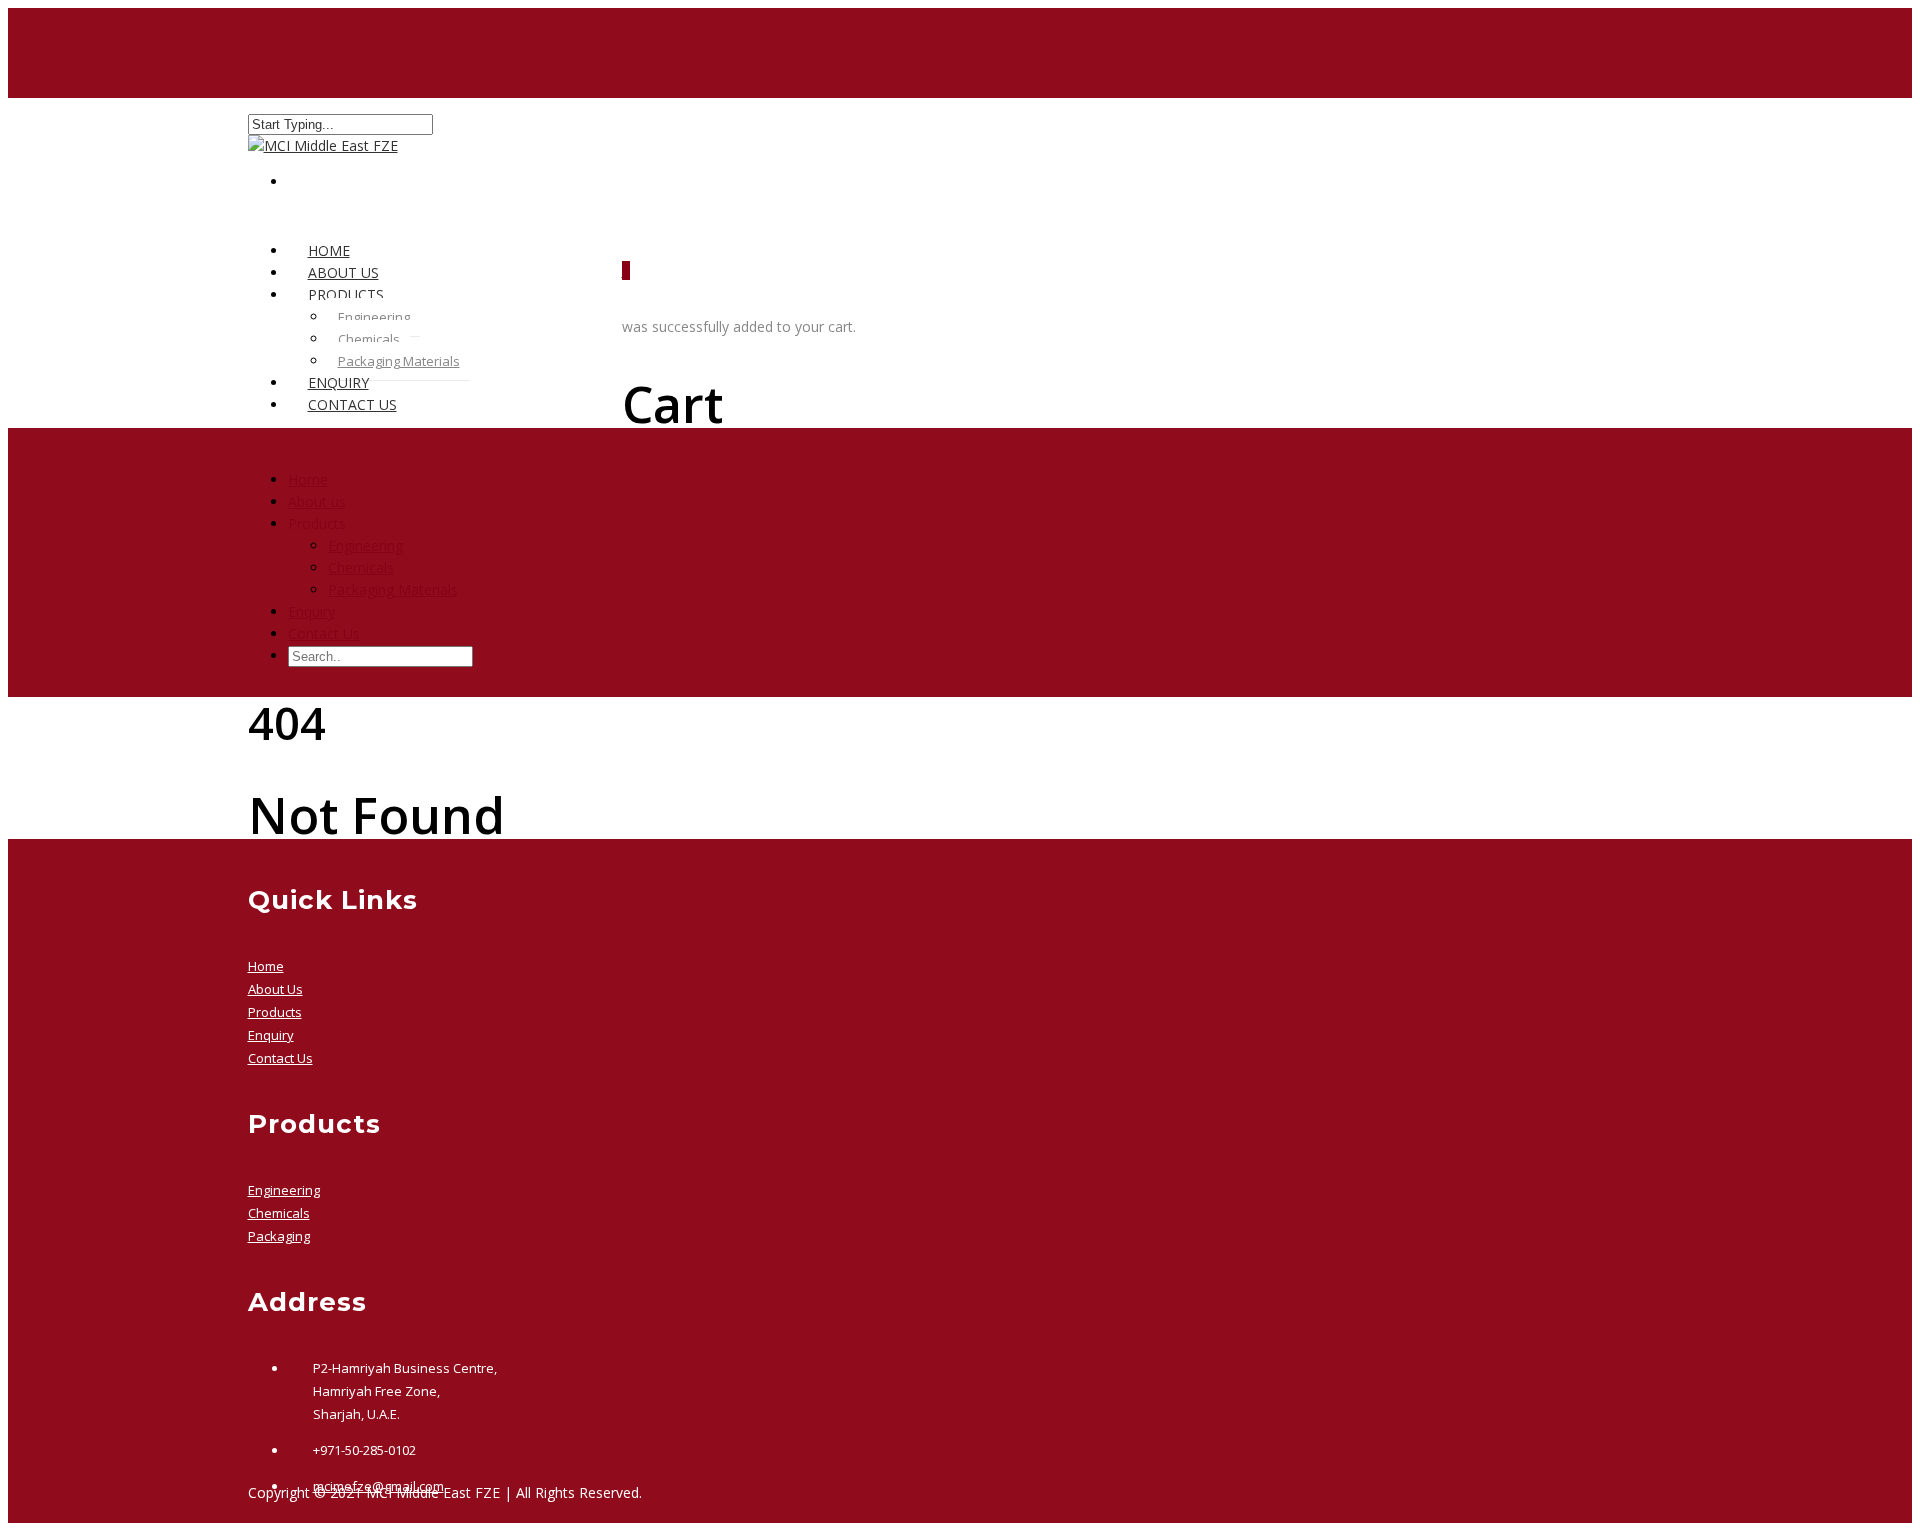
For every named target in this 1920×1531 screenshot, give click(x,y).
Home (308, 479)
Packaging (279, 1236)
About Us (275, 989)
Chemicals (369, 339)
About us (317, 501)
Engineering (374, 317)
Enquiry (311, 611)
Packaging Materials (399, 361)
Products (275, 1012)
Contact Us (352, 404)
